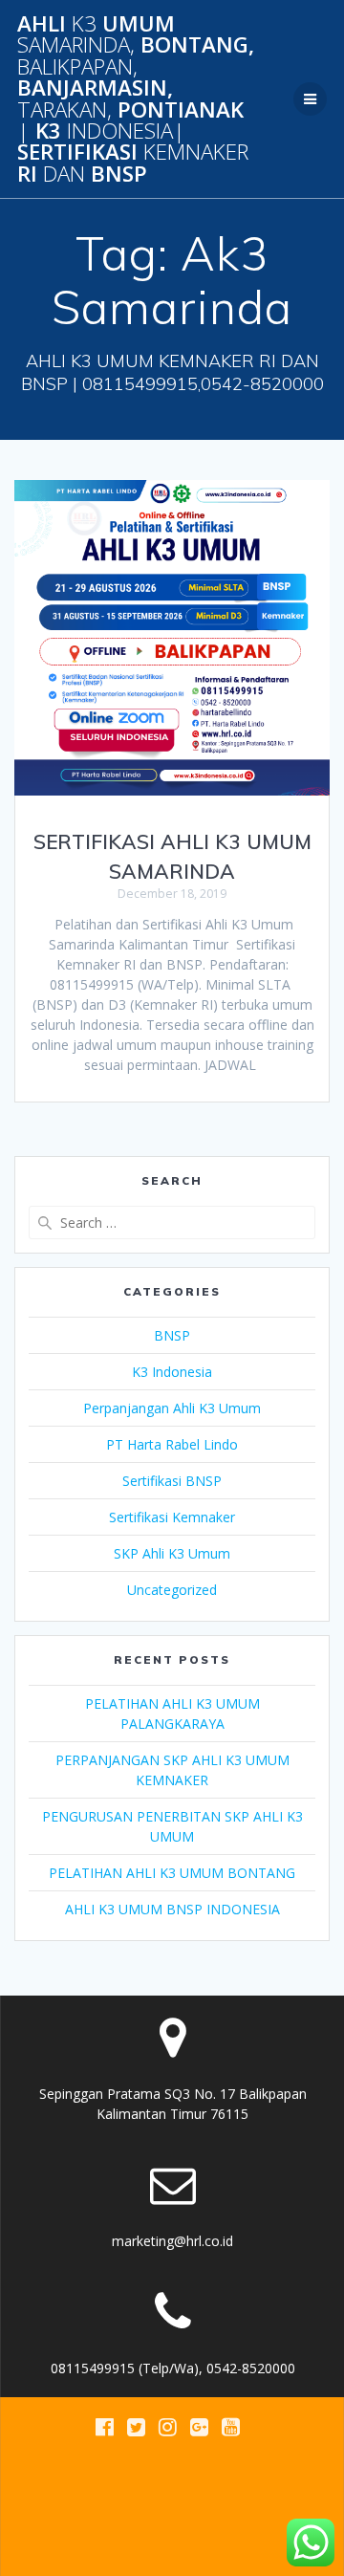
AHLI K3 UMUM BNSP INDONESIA (172, 1909)
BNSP (172, 1335)
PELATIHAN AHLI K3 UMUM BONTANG (172, 1873)
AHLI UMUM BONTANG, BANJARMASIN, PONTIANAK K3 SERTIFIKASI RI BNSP (136, 99)
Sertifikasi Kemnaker (172, 1517)
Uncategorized (172, 1590)
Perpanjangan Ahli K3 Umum (172, 1408)
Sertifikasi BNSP (172, 1481)
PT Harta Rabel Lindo (172, 1444)
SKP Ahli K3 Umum (172, 1553)
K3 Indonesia (172, 1372)
